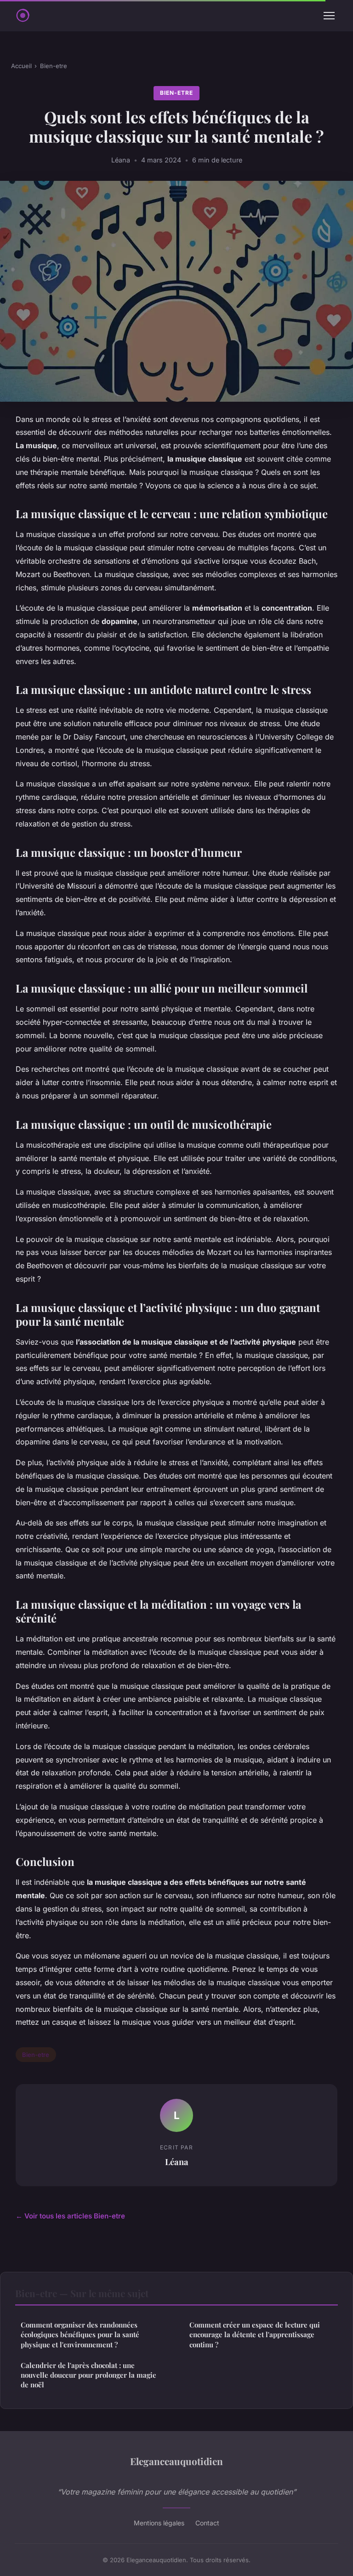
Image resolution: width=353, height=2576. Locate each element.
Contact (207, 2523)
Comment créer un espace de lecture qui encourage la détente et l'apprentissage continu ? (255, 2335)
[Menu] (329, 16)
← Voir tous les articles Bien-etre (70, 2216)
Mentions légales (159, 2523)
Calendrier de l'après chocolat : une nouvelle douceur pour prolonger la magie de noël (88, 2375)
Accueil (21, 66)
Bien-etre (54, 66)
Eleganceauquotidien (176, 2461)
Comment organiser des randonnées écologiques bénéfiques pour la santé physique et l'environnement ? (80, 2335)
